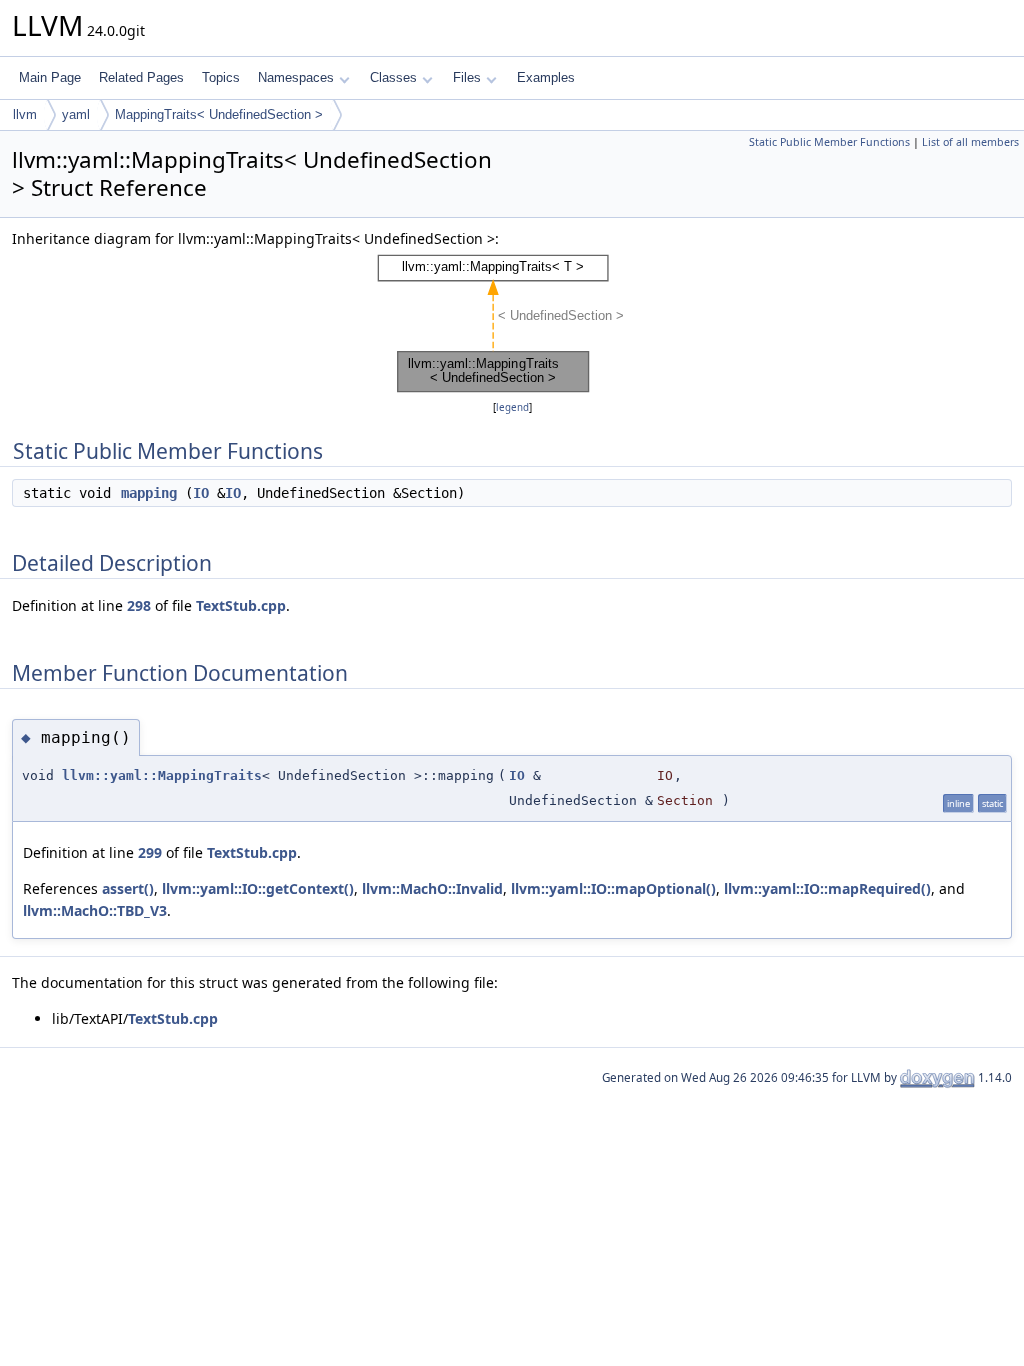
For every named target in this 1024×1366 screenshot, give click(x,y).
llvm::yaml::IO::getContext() (258, 888)
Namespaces (296, 77)
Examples (546, 77)
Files (467, 77)
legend (512, 407)
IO (201, 493)
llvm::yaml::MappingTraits (162, 775)
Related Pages (141, 77)
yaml (76, 114)
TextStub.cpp (241, 605)
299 (150, 852)
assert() (128, 888)
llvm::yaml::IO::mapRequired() (827, 888)
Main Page (50, 77)
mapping (149, 493)
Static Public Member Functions (829, 142)
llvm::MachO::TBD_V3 (95, 910)
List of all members (970, 142)
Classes (393, 77)
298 (139, 605)
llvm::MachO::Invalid (432, 888)
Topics (221, 77)
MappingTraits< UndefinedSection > (219, 114)
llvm (25, 114)
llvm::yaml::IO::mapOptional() (613, 888)
